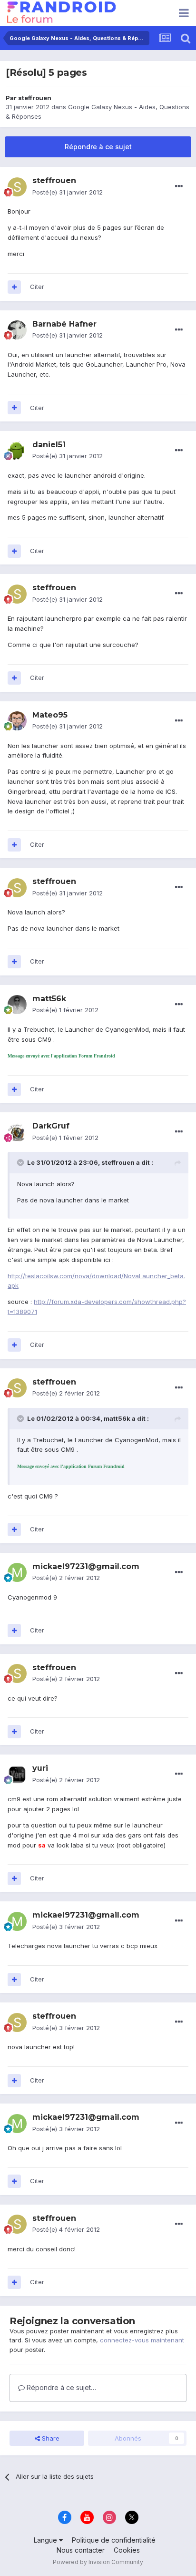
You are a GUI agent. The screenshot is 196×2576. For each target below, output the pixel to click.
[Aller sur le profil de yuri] (17, 1775)
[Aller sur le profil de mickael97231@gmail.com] (17, 1572)
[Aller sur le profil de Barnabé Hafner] (17, 330)
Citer (37, 287)
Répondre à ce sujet (98, 147)
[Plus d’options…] (179, 186)
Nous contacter (81, 2550)
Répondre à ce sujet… (60, 2387)
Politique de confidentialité (114, 2540)
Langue (46, 2540)
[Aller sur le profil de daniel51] (17, 451)
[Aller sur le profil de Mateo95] (17, 721)
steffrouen (35, 98)
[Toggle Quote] (21, 1162)
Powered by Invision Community (98, 2562)
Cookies (127, 2550)
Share (50, 2438)
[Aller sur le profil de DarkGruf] (17, 1132)
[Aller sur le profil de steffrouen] (17, 187)
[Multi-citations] (14, 287)
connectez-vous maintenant (142, 2340)
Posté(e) (68, 192)
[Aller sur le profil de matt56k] (17, 1005)
